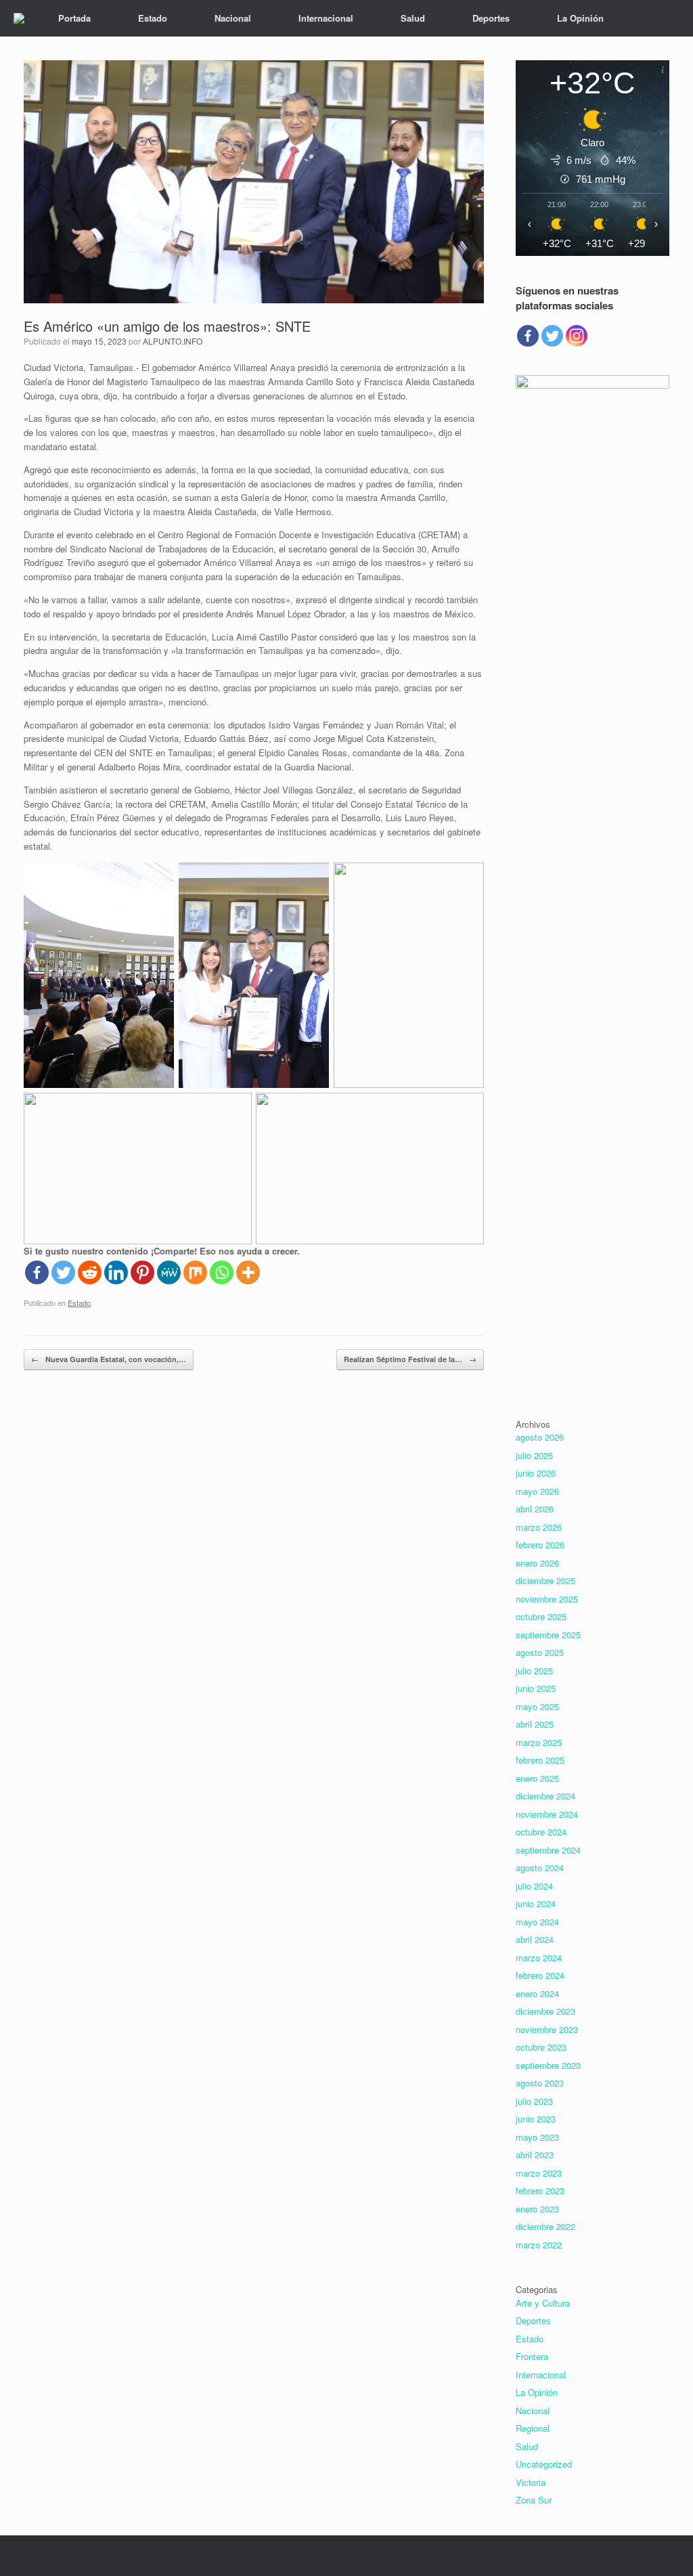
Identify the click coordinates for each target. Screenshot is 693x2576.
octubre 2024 (541, 1832)
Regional (533, 2428)
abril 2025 (535, 1724)
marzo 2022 (539, 2245)
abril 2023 (535, 2155)
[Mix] (195, 1272)
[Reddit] (90, 1272)
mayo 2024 (537, 1922)
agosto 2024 (540, 1868)
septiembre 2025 (548, 1635)
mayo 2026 (537, 1491)
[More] (248, 1272)
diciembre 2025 (545, 1580)
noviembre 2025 (547, 1599)
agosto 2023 (540, 2083)
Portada (74, 18)
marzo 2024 (539, 1958)
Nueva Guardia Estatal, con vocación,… (109, 1359)
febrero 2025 (540, 1760)
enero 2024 (537, 1993)
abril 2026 (535, 1509)
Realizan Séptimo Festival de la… (410, 1359)
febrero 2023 (540, 2190)
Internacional (326, 18)
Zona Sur (534, 2500)
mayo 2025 (537, 1706)
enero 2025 (537, 1778)
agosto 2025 (540, 1652)
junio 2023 (536, 2119)
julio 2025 (534, 1671)
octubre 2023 (541, 2047)
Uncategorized (544, 2464)
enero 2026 (537, 1563)
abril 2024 (535, 1939)
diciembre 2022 (545, 2226)
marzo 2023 (539, 2173)
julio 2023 (534, 2101)
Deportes (491, 18)
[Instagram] (577, 336)
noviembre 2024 (547, 1814)
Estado (153, 18)
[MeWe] (169, 1272)
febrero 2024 (540, 1975)
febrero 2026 (540, 1545)
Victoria (531, 2482)
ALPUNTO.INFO (173, 341)
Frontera (532, 2356)
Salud (413, 18)
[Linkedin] (116, 1272)
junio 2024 (536, 1903)
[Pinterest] (142, 1272)
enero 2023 (537, 2209)
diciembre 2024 (545, 1796)
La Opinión (580, 18)
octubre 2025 (541, 1616)
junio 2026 (536, 1473)
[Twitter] (63, 1272)
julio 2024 (534, 1886)
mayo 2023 (537, 2137)
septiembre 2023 (548, 2065)
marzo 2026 (539, 1527)
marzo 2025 (539, 1742)
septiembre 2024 (548, 1850)
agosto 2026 (540, 1437)
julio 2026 (534, 1455)
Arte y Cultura (543, 2303)
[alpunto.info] (19, 18)
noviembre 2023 (547, 2029)
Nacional (233, 18)
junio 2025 (536, 1688)
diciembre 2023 (545, 2011)
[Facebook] (37, 1272)
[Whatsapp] (222, 1272)
